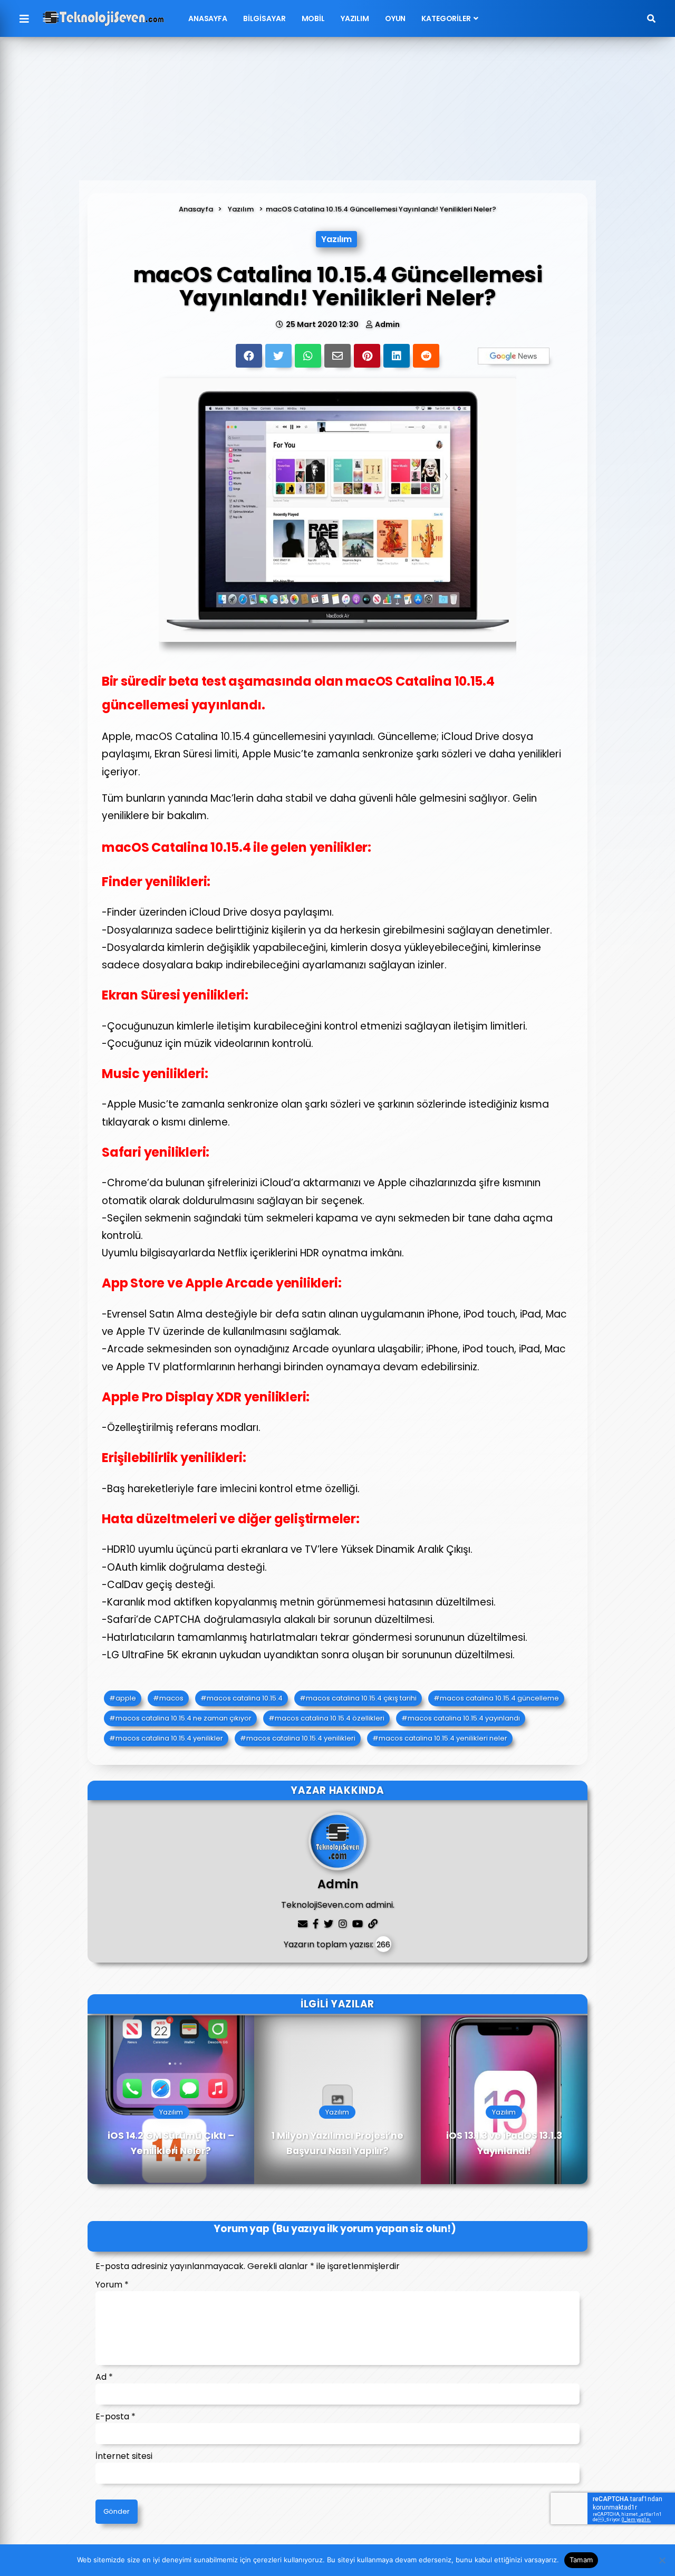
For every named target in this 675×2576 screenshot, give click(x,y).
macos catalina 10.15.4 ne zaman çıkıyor (184, 1718)
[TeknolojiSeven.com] (103, 18)
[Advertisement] (337, 114)
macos (171, 1698)
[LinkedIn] (397, 356)
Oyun (395, 18)
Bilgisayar (264, 18)
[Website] (373, 1924)
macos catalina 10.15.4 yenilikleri (301, 1738)
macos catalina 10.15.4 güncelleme (499, 1698)
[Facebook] (249, 356)
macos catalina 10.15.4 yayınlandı (464, 1718)
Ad (104, 2377)
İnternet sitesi (124, 2456)
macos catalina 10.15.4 (245, 1698)
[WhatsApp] (308, 356)
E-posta (115, 2416)
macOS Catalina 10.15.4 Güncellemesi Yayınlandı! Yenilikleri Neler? (381, 209)
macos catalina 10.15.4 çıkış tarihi (361, 1698)
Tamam (581, 2560)
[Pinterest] (367, 356)
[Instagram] (343, 1924)
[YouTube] (358, 1924)
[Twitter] (278, 356)
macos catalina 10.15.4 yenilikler (169, 1738)
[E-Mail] (337, 356)
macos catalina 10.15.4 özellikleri (330, 1718)
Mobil (313, 18)
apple (126, 1698)
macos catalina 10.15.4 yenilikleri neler (443, 1738)
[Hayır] (662, 2560)
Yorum (112, 2285)
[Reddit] (426, 356)
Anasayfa (208, 18)
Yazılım (355, 18)
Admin (387, 324)
